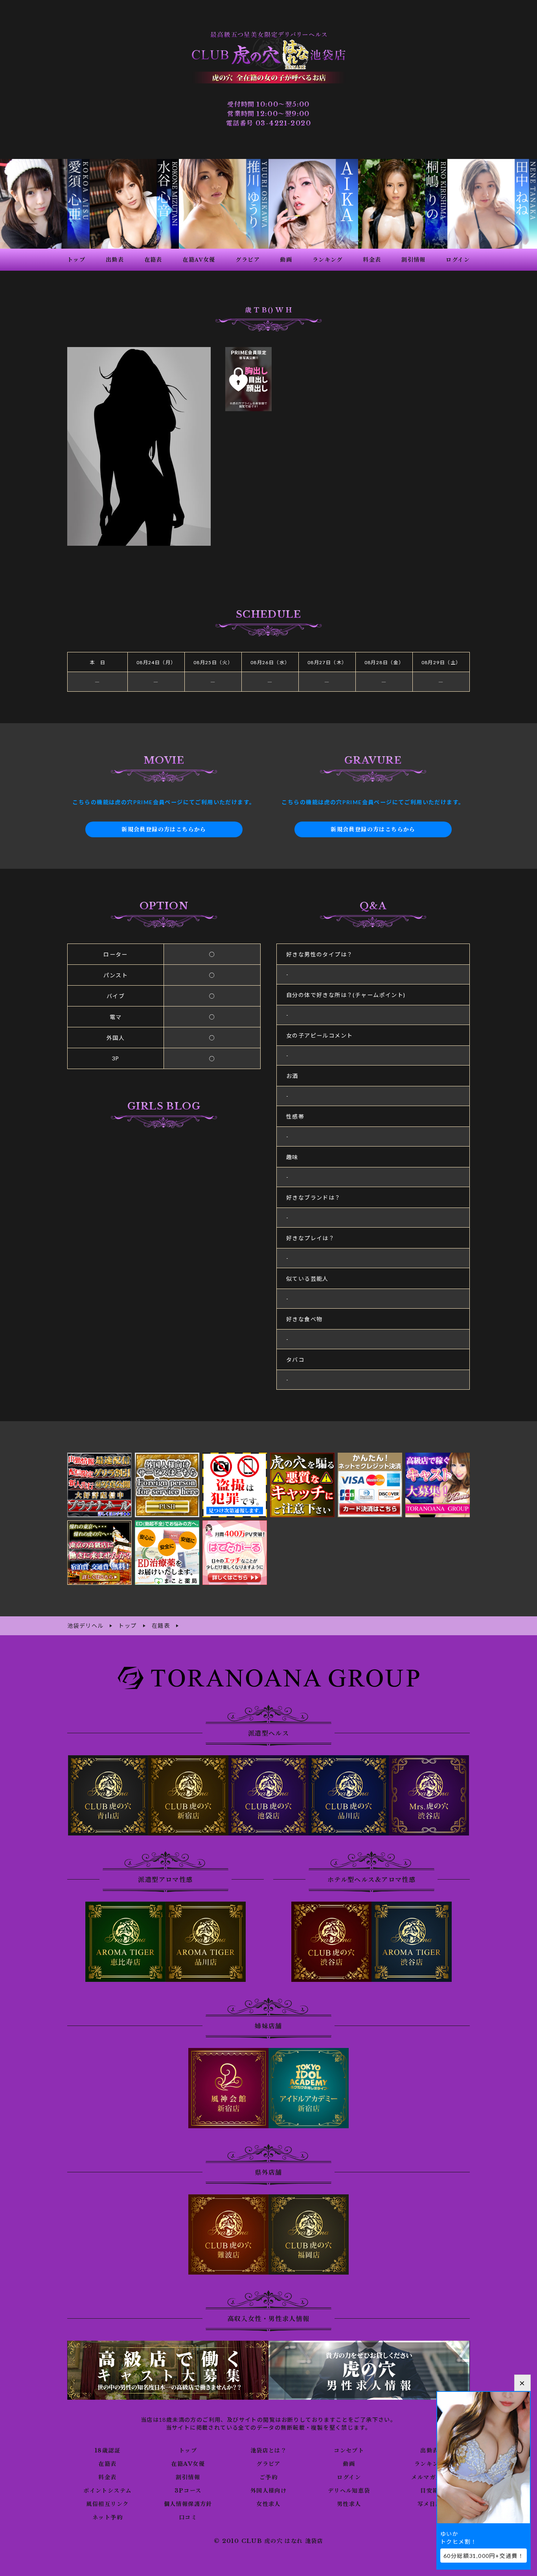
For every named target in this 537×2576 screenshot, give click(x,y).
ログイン (349, 2477)
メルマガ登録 (429, 2477)
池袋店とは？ (268, 2450)
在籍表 (107, 2464)
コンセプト (349, 2450)
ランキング (429, 2464)
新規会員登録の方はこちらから (164, 829)
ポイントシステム (107, 2491)
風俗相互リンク (107, 2504)
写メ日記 (430, 2504)
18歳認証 (108, 2450)
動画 (349, 2464)
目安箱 (429, 2491)
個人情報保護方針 (188, 2504)
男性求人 (349, 2504)
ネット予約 (108, 2517)
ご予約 (268, 2477)
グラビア (268, 2464)
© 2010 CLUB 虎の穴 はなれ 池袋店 (268, 2541)
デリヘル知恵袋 (349, 2491)
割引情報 (188, 2477)
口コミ (188, 2517)
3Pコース (188, 2491)
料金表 (107, 2477)
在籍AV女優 (188, 2464)
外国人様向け (268, 2491)
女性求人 (268, 2504)
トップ (188, 2450)
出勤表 (429, 2450)
